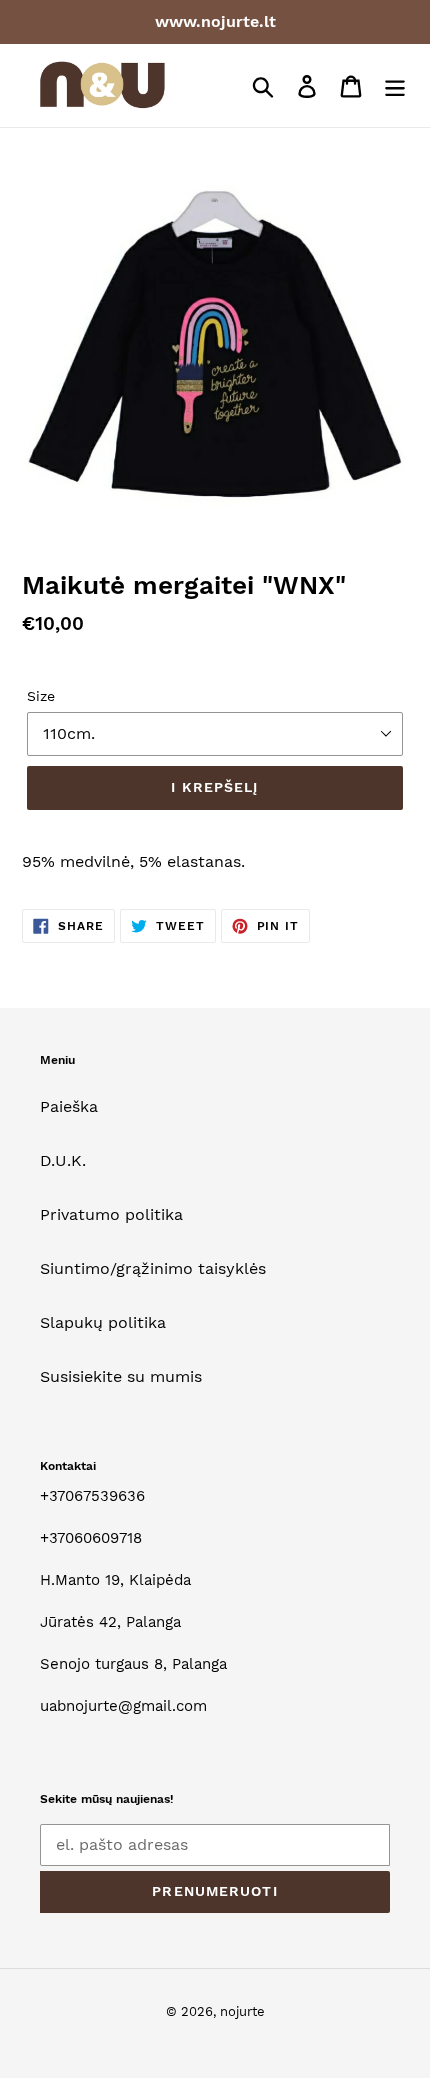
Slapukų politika (103, 1322)
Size (41, 696)
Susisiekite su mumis (121, 1376)
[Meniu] (395, 85)
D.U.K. (63, 1160)
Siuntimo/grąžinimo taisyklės (153, 1268)
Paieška (69, 1106)
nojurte (242, 2011)
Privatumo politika (111, 1214)
